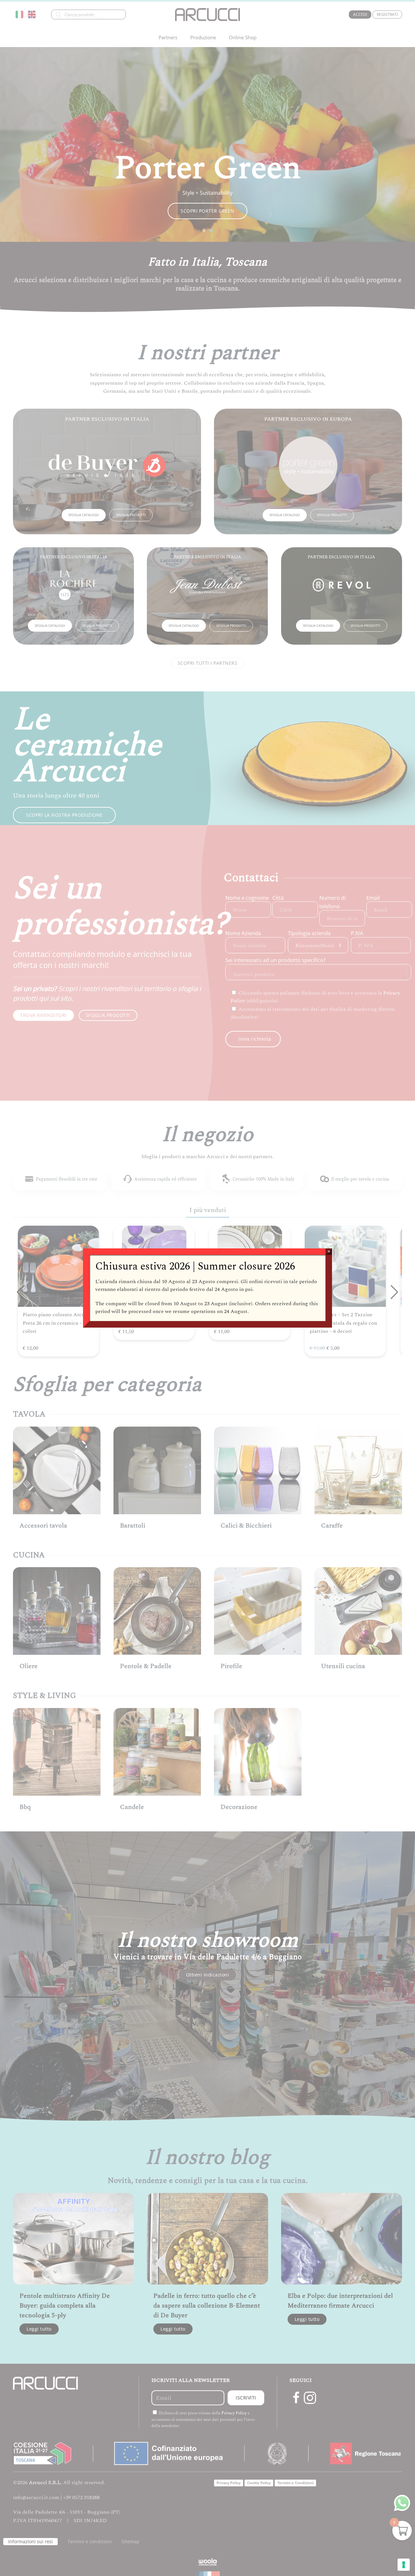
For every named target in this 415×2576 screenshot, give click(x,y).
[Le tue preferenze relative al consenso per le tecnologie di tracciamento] (404, 2565)
